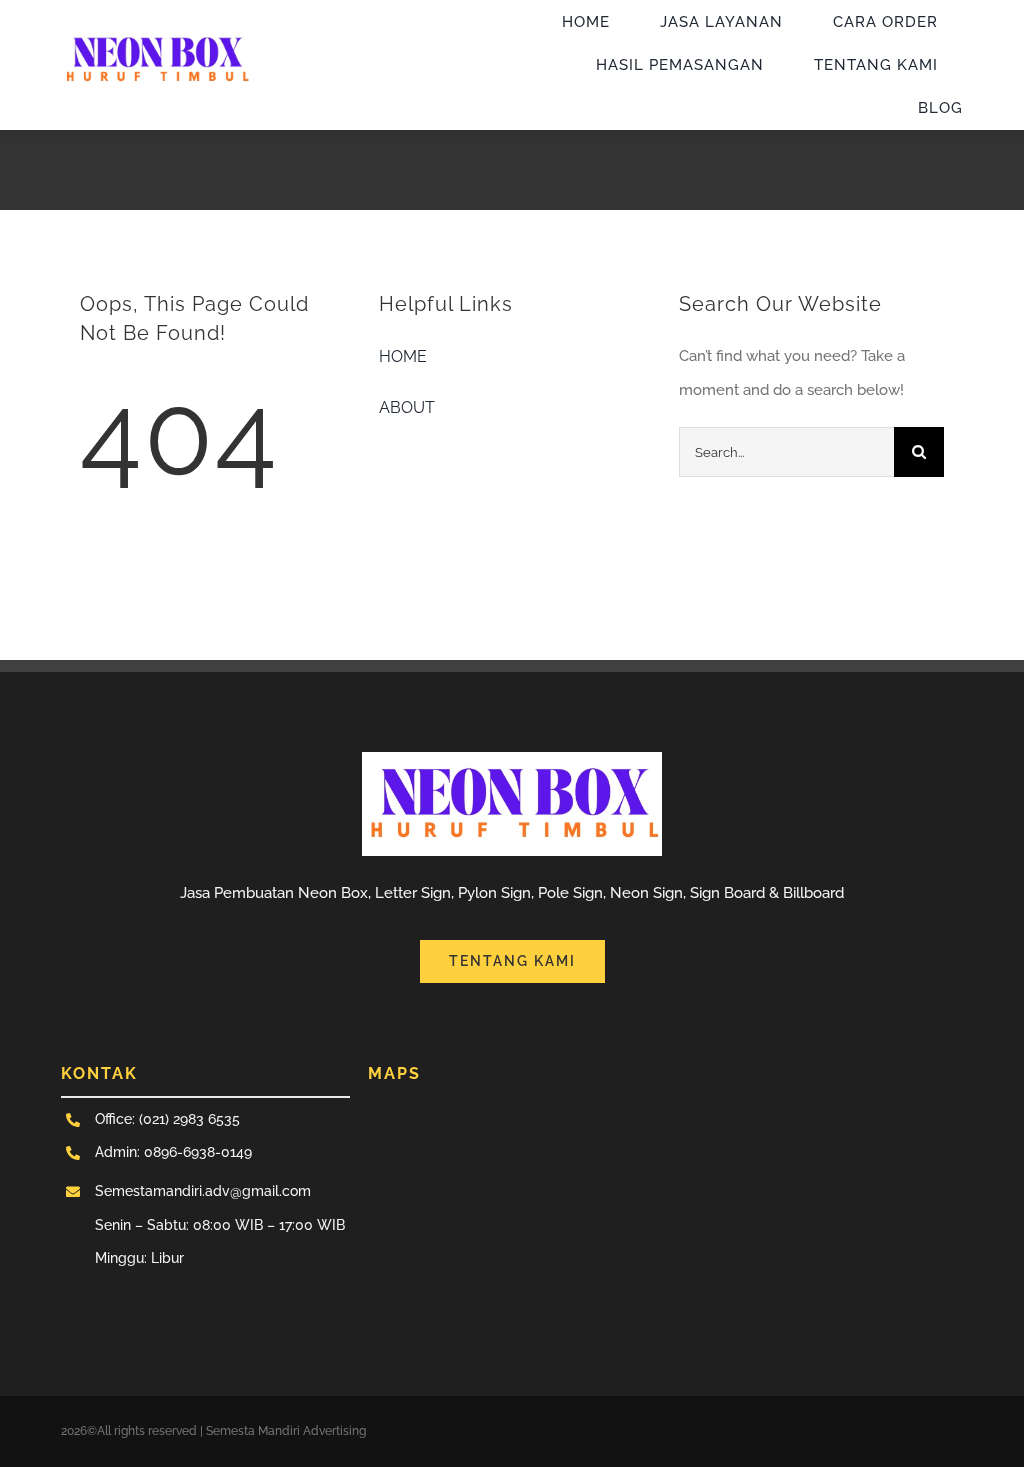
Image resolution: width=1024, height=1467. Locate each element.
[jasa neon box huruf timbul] (156, 34)
